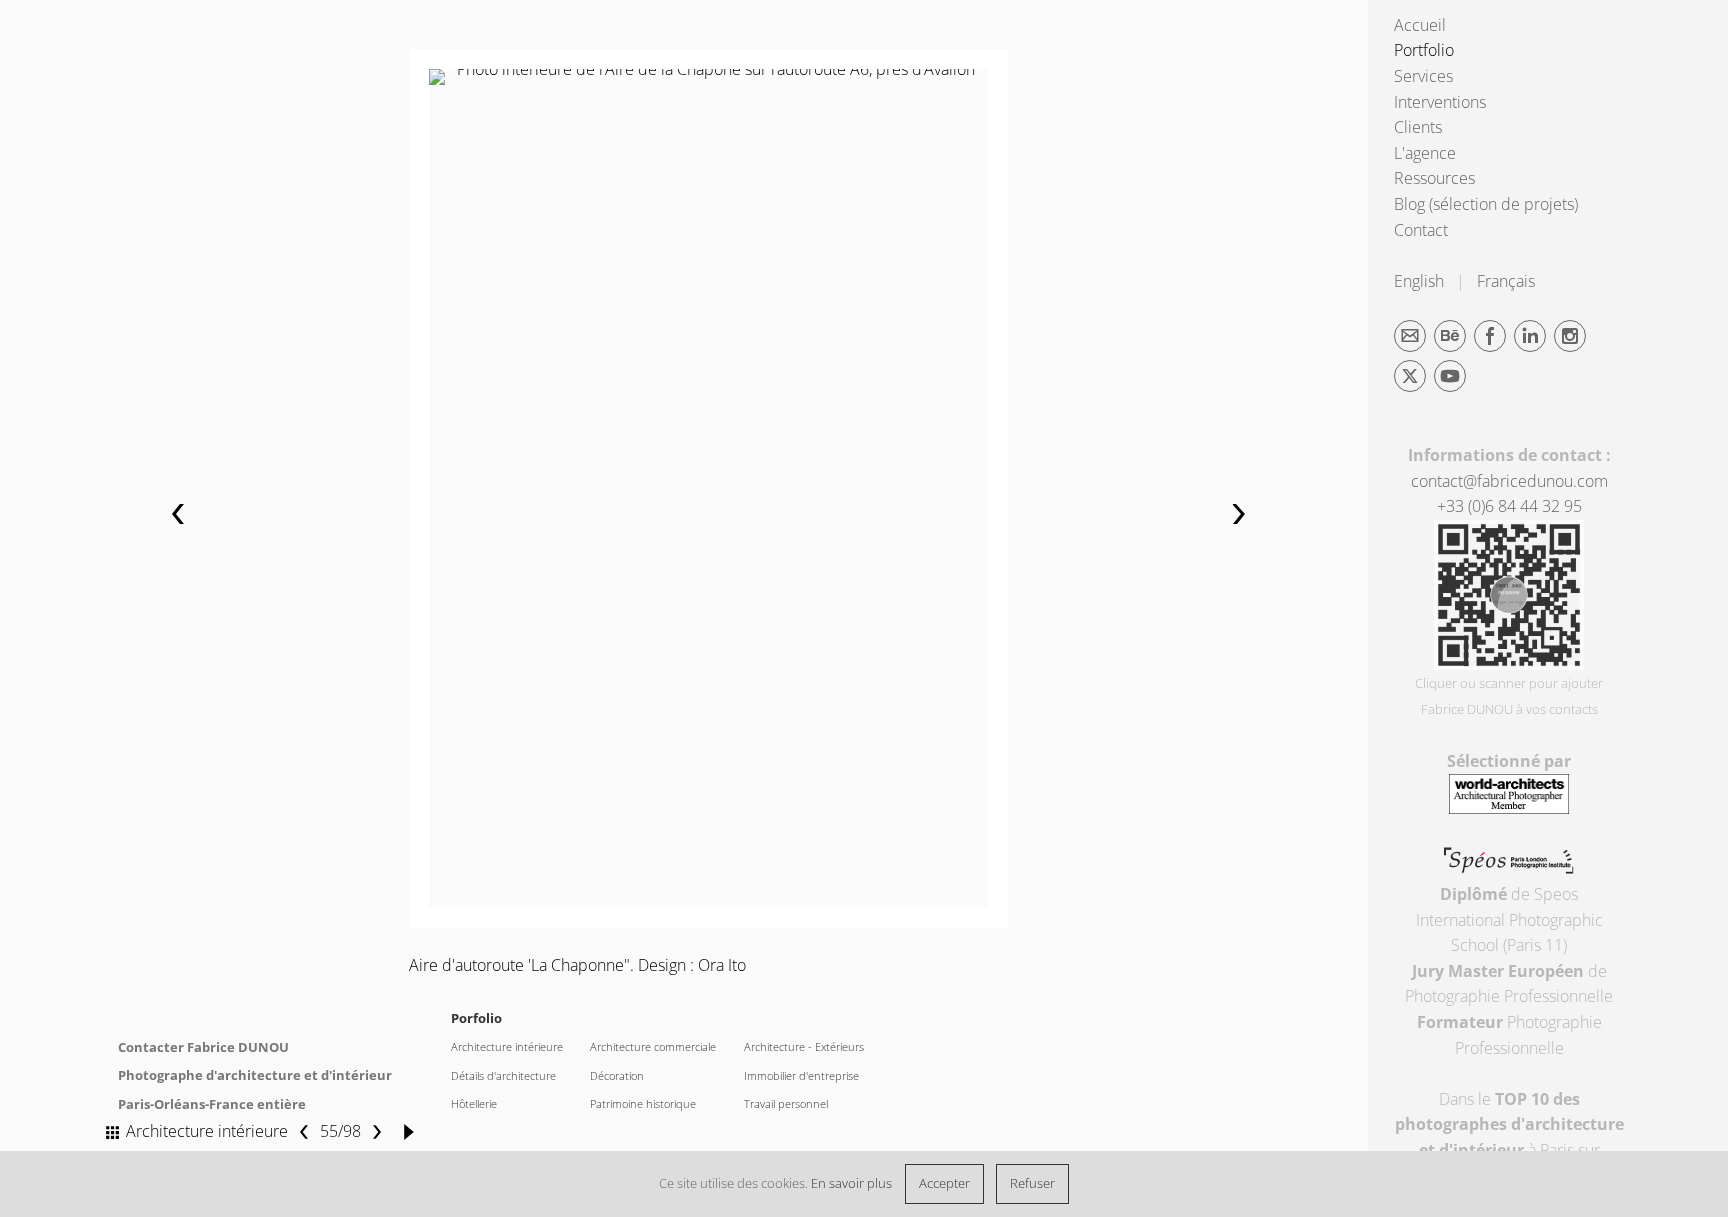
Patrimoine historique (643, 1104)
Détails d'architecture (503, 1076)
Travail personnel (786, 1104)
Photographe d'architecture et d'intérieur (255, 1075)
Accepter (944, 1183)
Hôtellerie (474, 1104)
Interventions (1440, 102)
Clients (1418, 127)
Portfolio (1424, 50)
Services (1423, 76)
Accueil (1420, 25)
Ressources (1434, 178)
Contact (1421, 230)
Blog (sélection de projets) (1486, 204)
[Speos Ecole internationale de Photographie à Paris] (1509, 868)
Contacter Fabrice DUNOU (203, 1047)
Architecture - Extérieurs (804, 1047)
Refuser (1032, 1183)
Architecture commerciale (653, 1047)
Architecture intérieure (507, 1047)
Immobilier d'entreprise (801, 1076)
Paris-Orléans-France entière (212, 1104)
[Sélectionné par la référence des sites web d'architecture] (1509, 808)
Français (1506, 281)
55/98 (340, 1131)
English (1419, 281)
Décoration (617, 1076)
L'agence (1425, 153)
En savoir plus (851, 1183)
